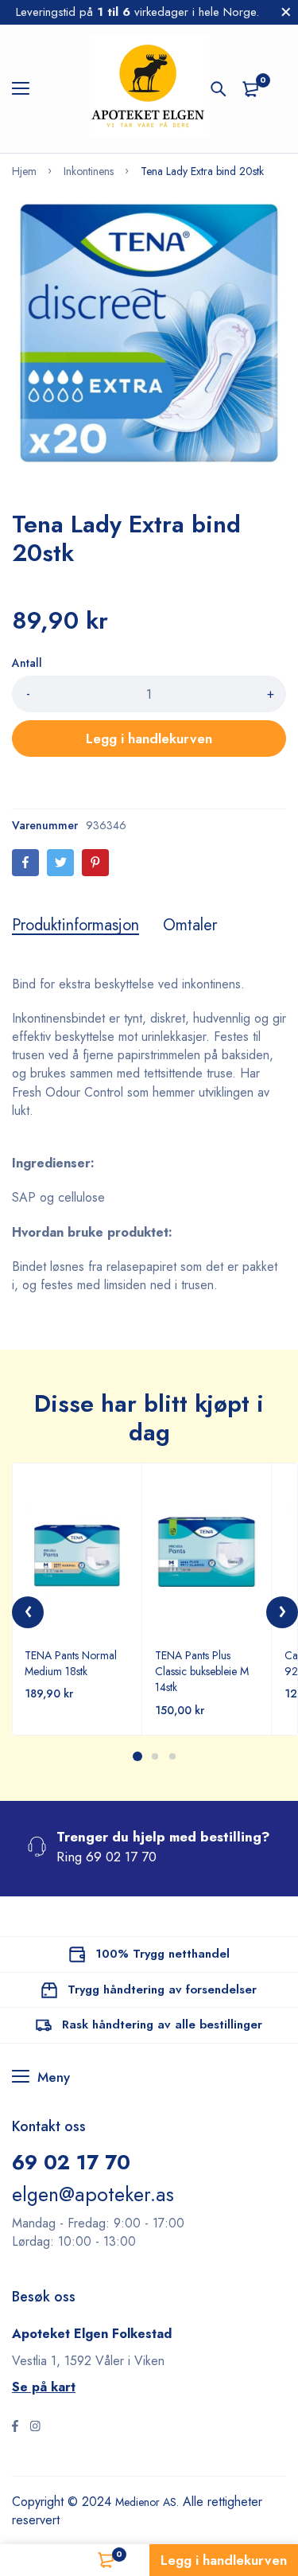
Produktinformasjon (75, 926)
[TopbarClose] (286, 12)
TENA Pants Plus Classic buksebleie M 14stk (202, 1671)
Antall (27, 663)
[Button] (219, 89)
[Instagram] (35, 2428)
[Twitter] (60, 863)
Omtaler (190, 926)
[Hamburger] (27, 89)
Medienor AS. (153, 2502)
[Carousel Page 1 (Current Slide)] (137, 1756)
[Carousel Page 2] (155, 1756)
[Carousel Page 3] (172, 1756)
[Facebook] (25, 863)
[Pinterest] (95, 863)
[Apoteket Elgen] (149, 89)
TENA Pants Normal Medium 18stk (71, 1663)
